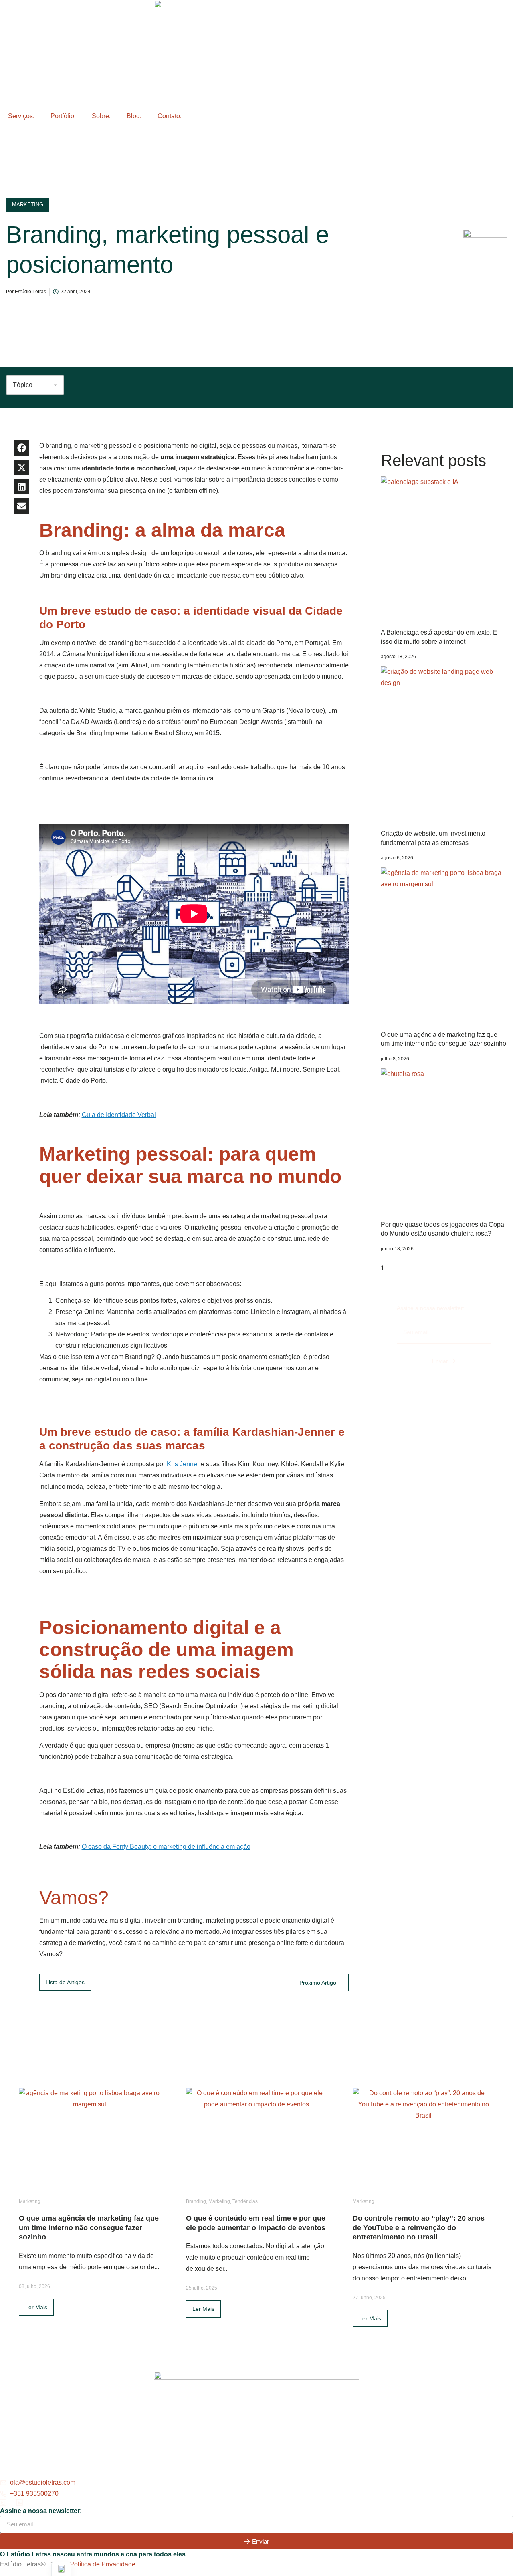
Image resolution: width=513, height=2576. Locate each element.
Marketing (30, 2201)
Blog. (134, 116)
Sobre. (101, 116)
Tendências (245, 2201)
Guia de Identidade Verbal (119, 1115)
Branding (196, 2201)
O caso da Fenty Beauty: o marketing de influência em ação (166, 1847)
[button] (22, 448)
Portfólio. (63, 116)
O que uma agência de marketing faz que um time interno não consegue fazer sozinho (89, 2228)
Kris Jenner (183, 1464)
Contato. (170, 116)
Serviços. (21, 116)
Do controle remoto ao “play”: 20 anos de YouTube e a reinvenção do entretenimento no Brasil (419, 2228)
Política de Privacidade (103, 2564)
